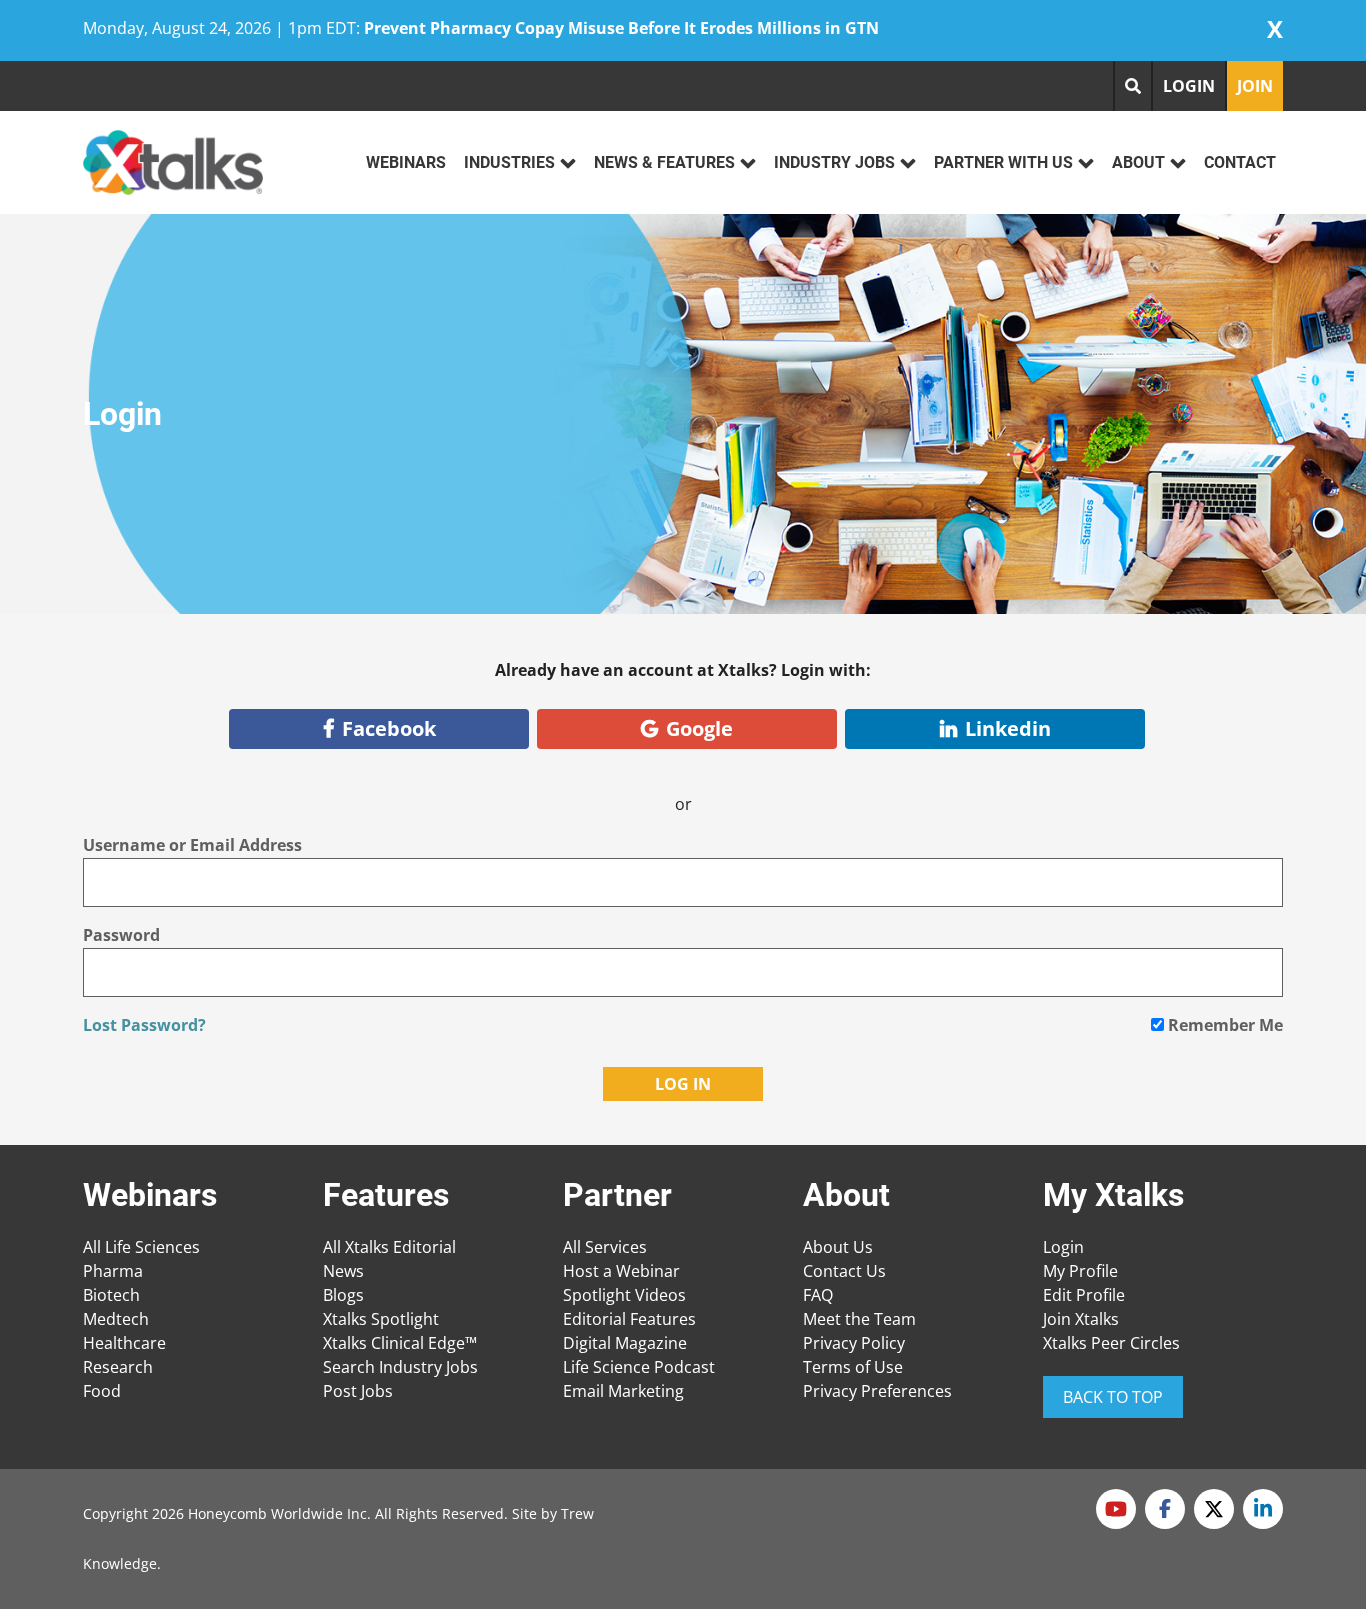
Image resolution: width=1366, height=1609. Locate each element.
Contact (1240, 162)
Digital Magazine (625, 1343)
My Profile (1080, 1271)
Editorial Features (629, 1319)
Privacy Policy (854, 1343)
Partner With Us (1003, 162)
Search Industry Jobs (400, 1367)
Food (102, 1391)
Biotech (111, 1295)
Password (121, 935)
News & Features (664, 162)
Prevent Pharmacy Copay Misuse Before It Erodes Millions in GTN (621, 28)
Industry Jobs (834, 162)
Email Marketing (623, 1391)
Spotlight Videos (624, 1295)
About (1138, 162)
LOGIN (1189, 86)
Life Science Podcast (639, 1367)
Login (1063, 1247)
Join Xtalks (1081, 1319)
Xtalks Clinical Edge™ (400, 1343)
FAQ (818, 1295)
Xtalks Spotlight (381, 1319)
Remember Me (1223, 1025)
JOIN (1255, 86)
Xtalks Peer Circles (1111, 1343)
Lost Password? (144, 1025)
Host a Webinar (621, 1271)
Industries (509, 162)
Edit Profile (1084, 1295)
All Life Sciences (141, 1247)
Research (118, 1367)
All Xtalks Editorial (389, 1247)
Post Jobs (358, 1391)
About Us (838, 1247)
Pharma (113, 1271)
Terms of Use (853, 1367)
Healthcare (124, 1343)
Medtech (116, 1319)
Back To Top (1113, 1397)
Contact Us (844, 1271)
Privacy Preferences (877, 1391)
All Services (605, 1247)
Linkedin (1008, 728)
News (343, 1271)
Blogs (343, 1295)
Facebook (389, 728)
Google (699, 728)
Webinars (406, 162)
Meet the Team (859, 1319)
